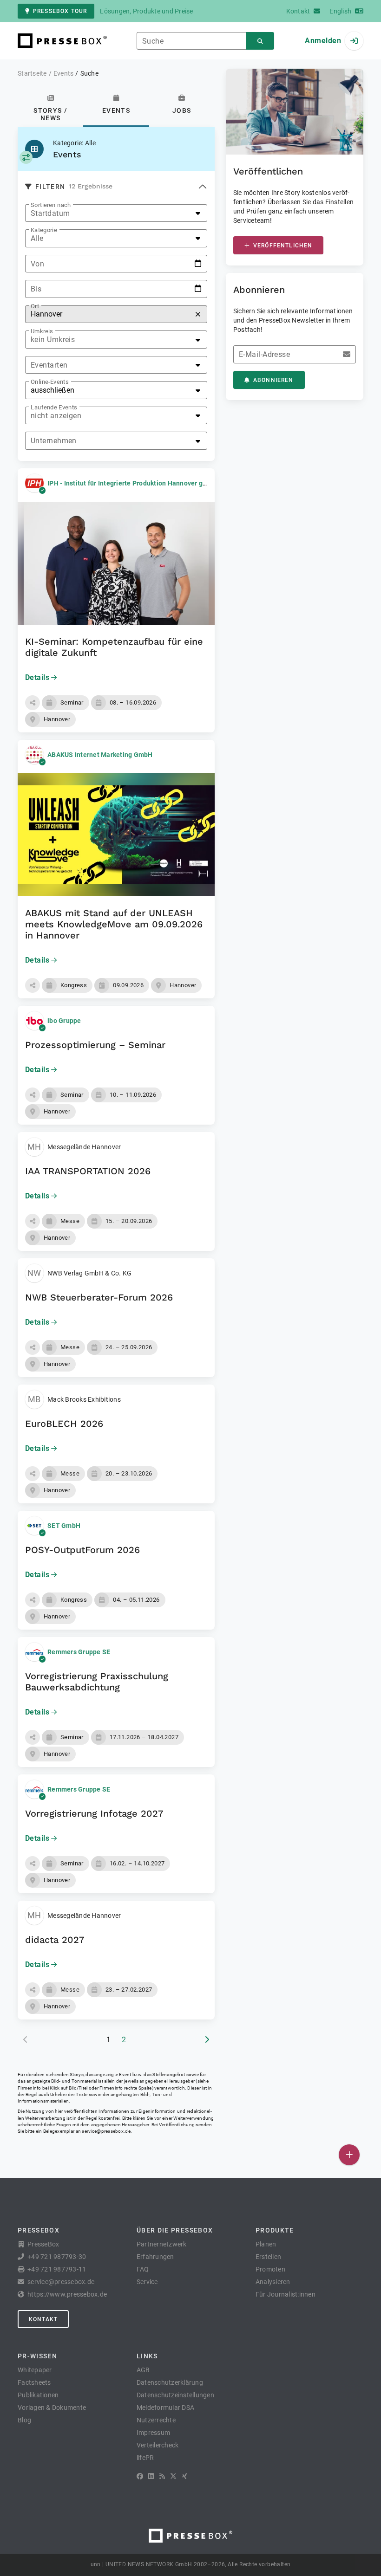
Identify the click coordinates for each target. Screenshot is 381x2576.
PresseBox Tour (60, 11)
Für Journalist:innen (286, 2294)
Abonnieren (273, 380)
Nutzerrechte (156, 2420)
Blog (24, 2420)
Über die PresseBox (175, 2230)
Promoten (270, 2269)
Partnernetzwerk (162, 2244)
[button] (33, 703)
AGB (143, 2370)
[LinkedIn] (151, 2476)
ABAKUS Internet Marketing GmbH (100, 755)
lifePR (145, 2458)
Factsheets (34, 2382)
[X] (173, 2476)
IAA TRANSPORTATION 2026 (88, 1171)
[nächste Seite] (207, 2040)
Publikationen (38, 2395)
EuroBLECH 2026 (64, 1424)
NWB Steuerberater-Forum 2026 (99, 1297)
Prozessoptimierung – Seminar (95, 1045)
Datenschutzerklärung (170, 2382)
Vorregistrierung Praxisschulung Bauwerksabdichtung (97, 1682)
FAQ (143, 2269)
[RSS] (162, 2476)
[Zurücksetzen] (198, 314)
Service (147, 2282)
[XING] (185, 2476)
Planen (266, 2244)
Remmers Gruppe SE (79, 1652)
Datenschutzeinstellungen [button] (175, 2395)
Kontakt (43, 2319)
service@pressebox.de (106, 2131)
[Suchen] (260, 41)
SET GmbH (64, 1526)
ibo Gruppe (64, 1021)
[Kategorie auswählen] (26, 157)
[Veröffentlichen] (349, 2155)
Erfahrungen (155, 2257)
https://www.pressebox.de (67, 2294)
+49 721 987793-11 (57, 2269)
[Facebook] (140, 2476)
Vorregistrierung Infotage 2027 (94, 1813)
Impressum (153, 2433)
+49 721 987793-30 (57, 2257)
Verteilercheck (158, 2445)
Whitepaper (35, 2370)
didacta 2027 (55, 1940)
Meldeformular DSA (165, 2408)
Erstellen (268, 2257)
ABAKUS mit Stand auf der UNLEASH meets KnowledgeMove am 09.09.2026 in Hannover (114, 924)
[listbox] (116, 213)
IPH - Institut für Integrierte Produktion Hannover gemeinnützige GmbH (156, 483)
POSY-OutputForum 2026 (82, 1550)
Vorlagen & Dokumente (52, 2408)
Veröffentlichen (283, 246)
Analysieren (273, 2282)
